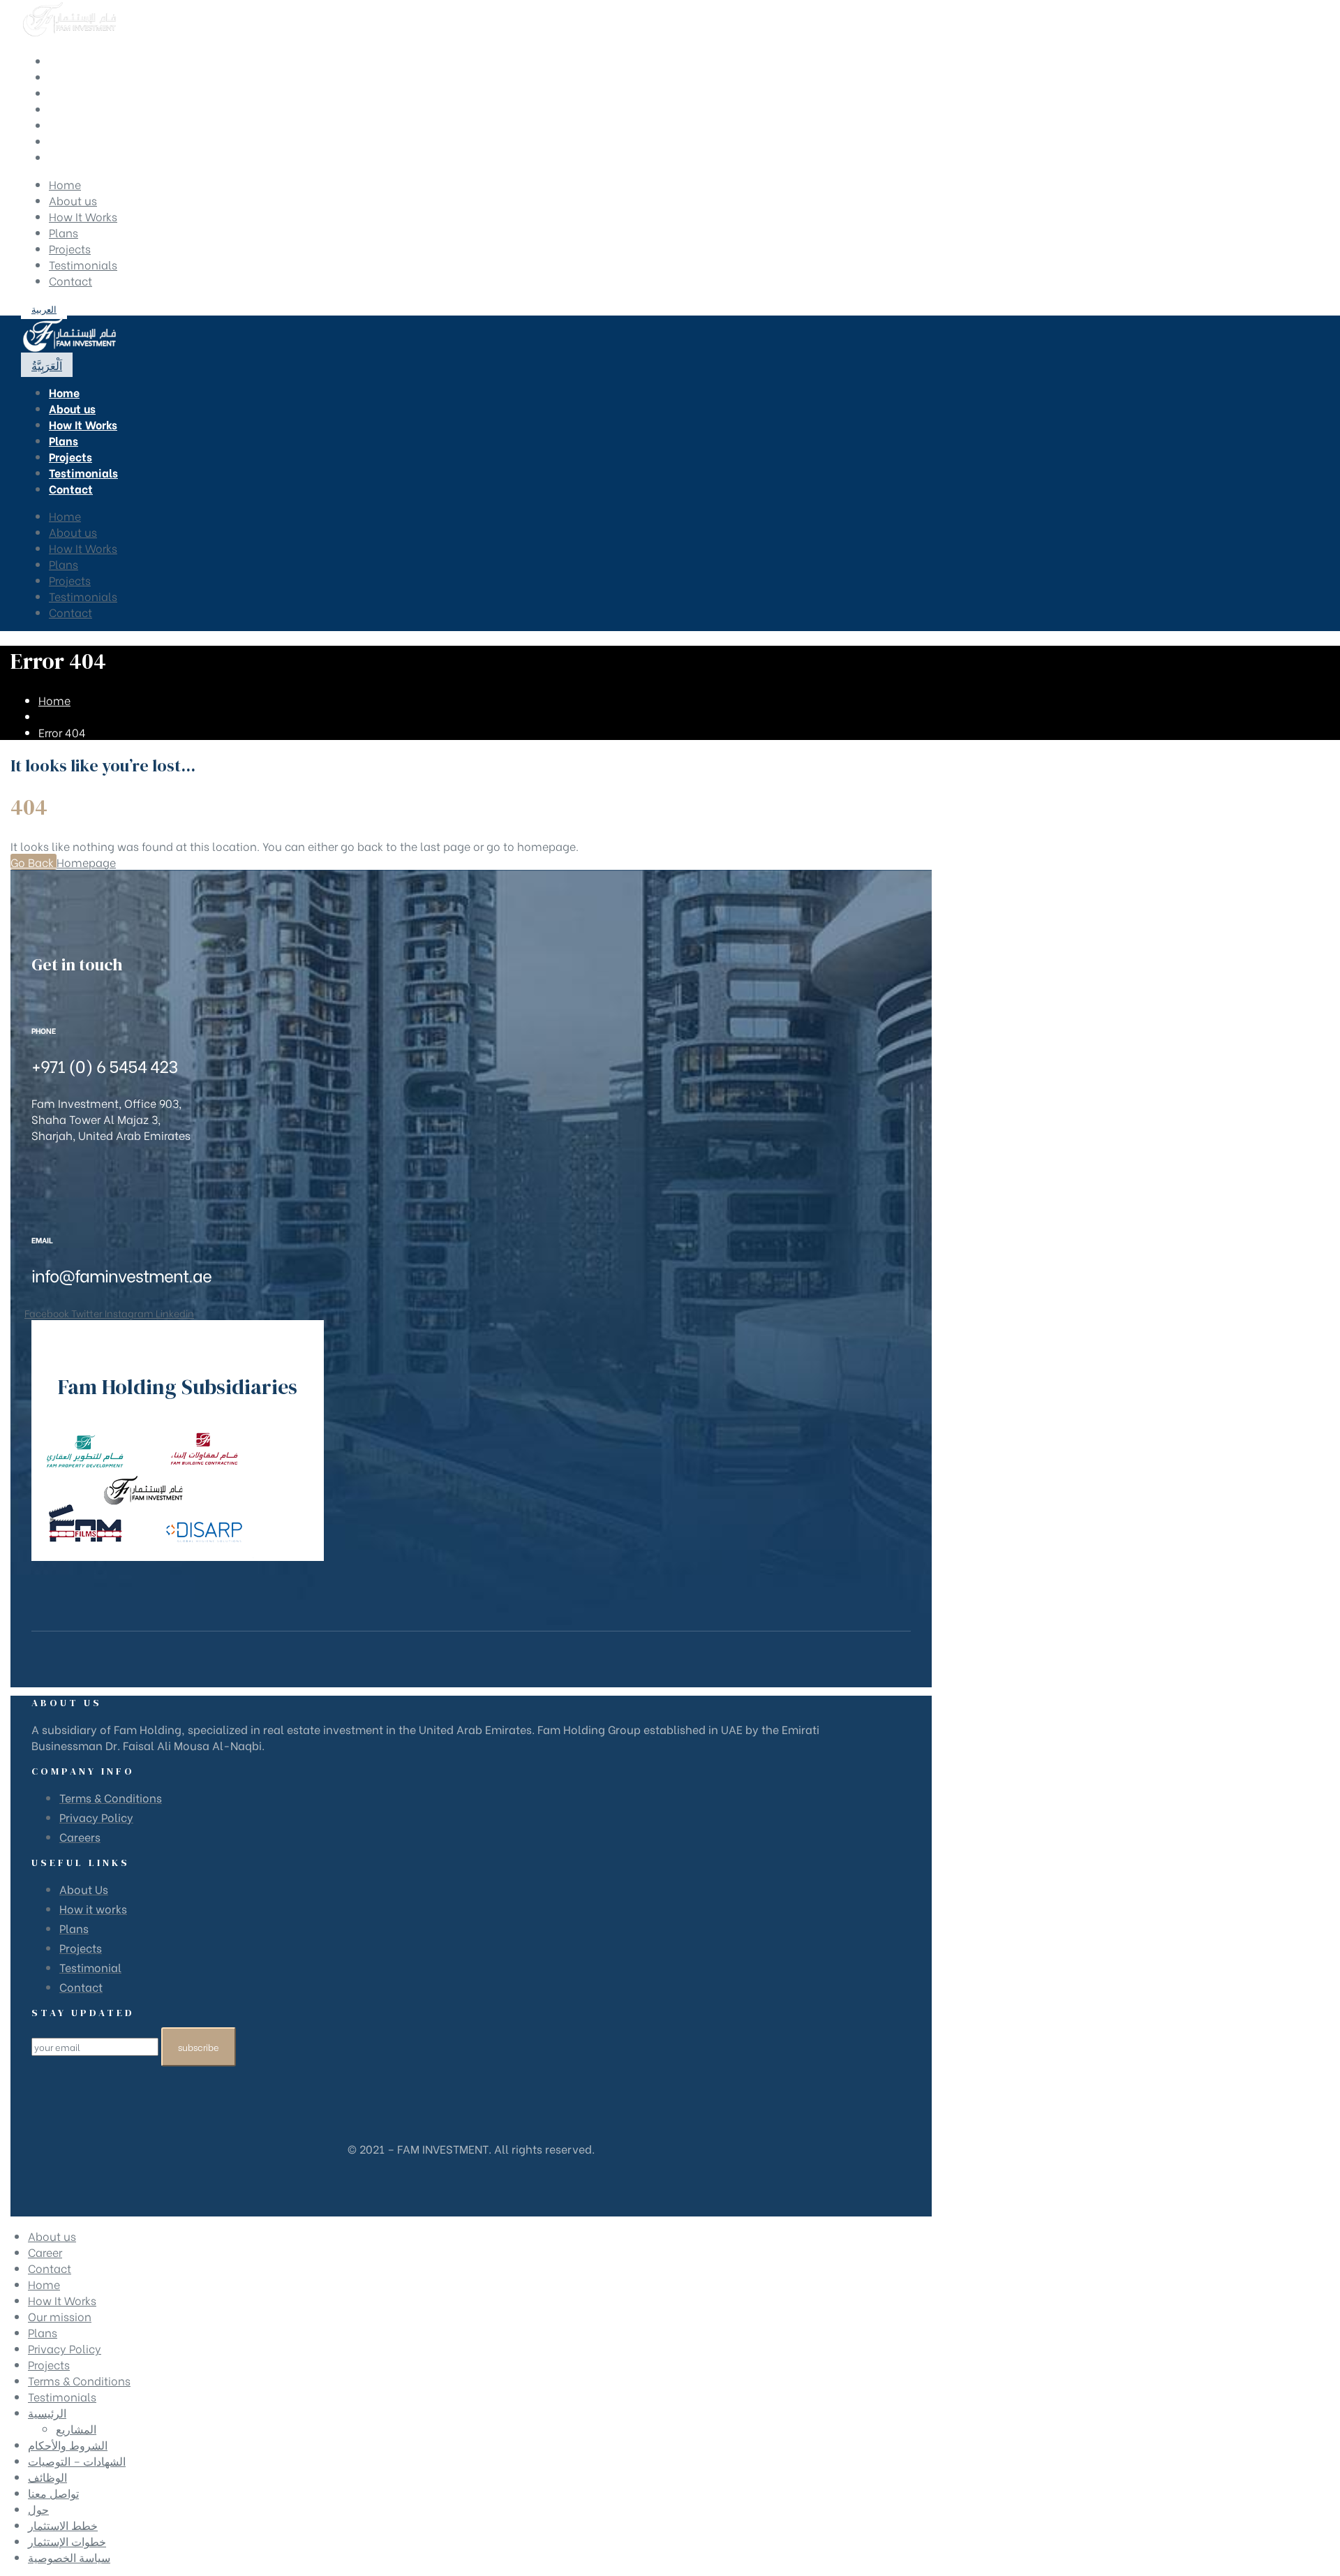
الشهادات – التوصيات (77, 2460)
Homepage (86, 862)
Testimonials (83, 264)
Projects (70, 248)
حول (38, 2509)
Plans (64, 232)
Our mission (60, 2316)
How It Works (83, 216)
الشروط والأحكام (68, 2444)
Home (65, 184)
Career (45, 2252)
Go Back (33, 862)
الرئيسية (47, 2412)
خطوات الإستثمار (67, 2541)
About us (73, 200)
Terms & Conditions (79, 2380)
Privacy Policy (65, 2348)
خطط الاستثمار (63, 2525)
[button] (44, 308)
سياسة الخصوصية (69, 2557)
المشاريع (76, 2428)
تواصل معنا (53, 2493)
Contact (70, 280)
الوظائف (47, 2477)
